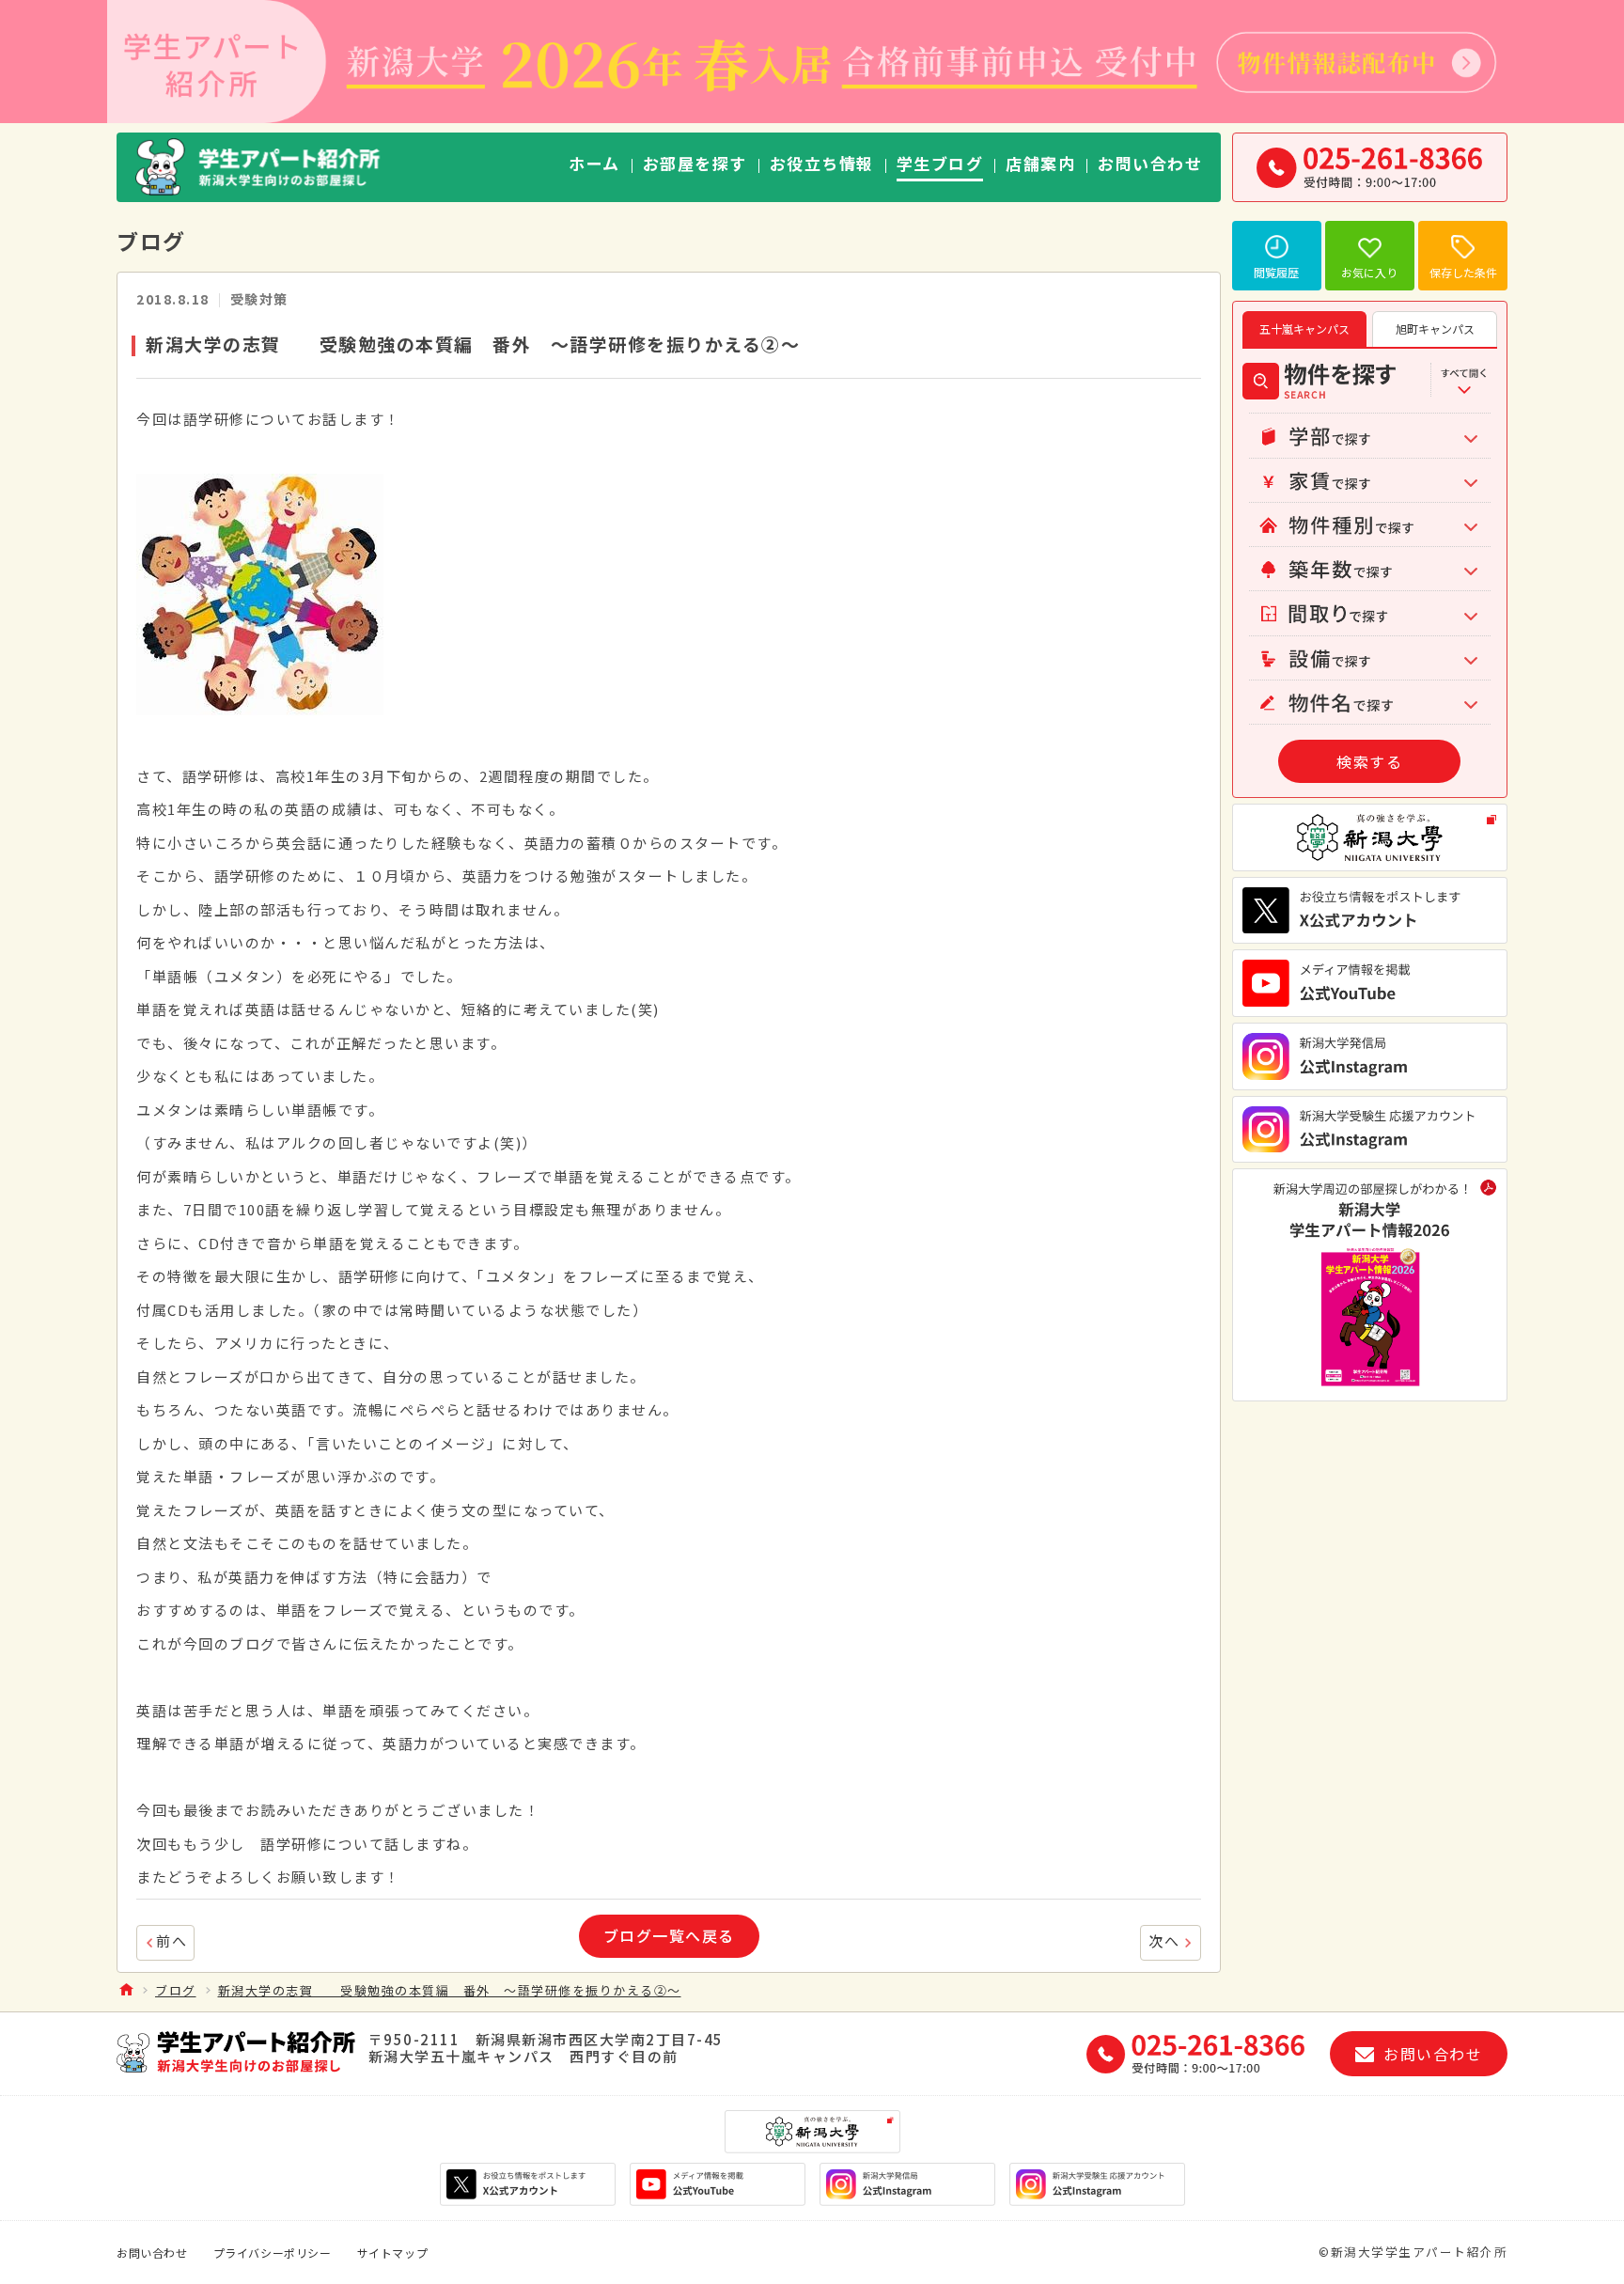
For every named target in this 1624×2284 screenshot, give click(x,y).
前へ (172, 1940)
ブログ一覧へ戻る (669, 1935)
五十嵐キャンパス (1304, 329)
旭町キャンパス (1435, 329)
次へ (1164, 1940)
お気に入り (1369, 272)
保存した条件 (1463, 272)
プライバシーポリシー (273, 2253)
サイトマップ (393, 2253)
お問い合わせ (152, 2253)
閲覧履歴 (1276, 272)
